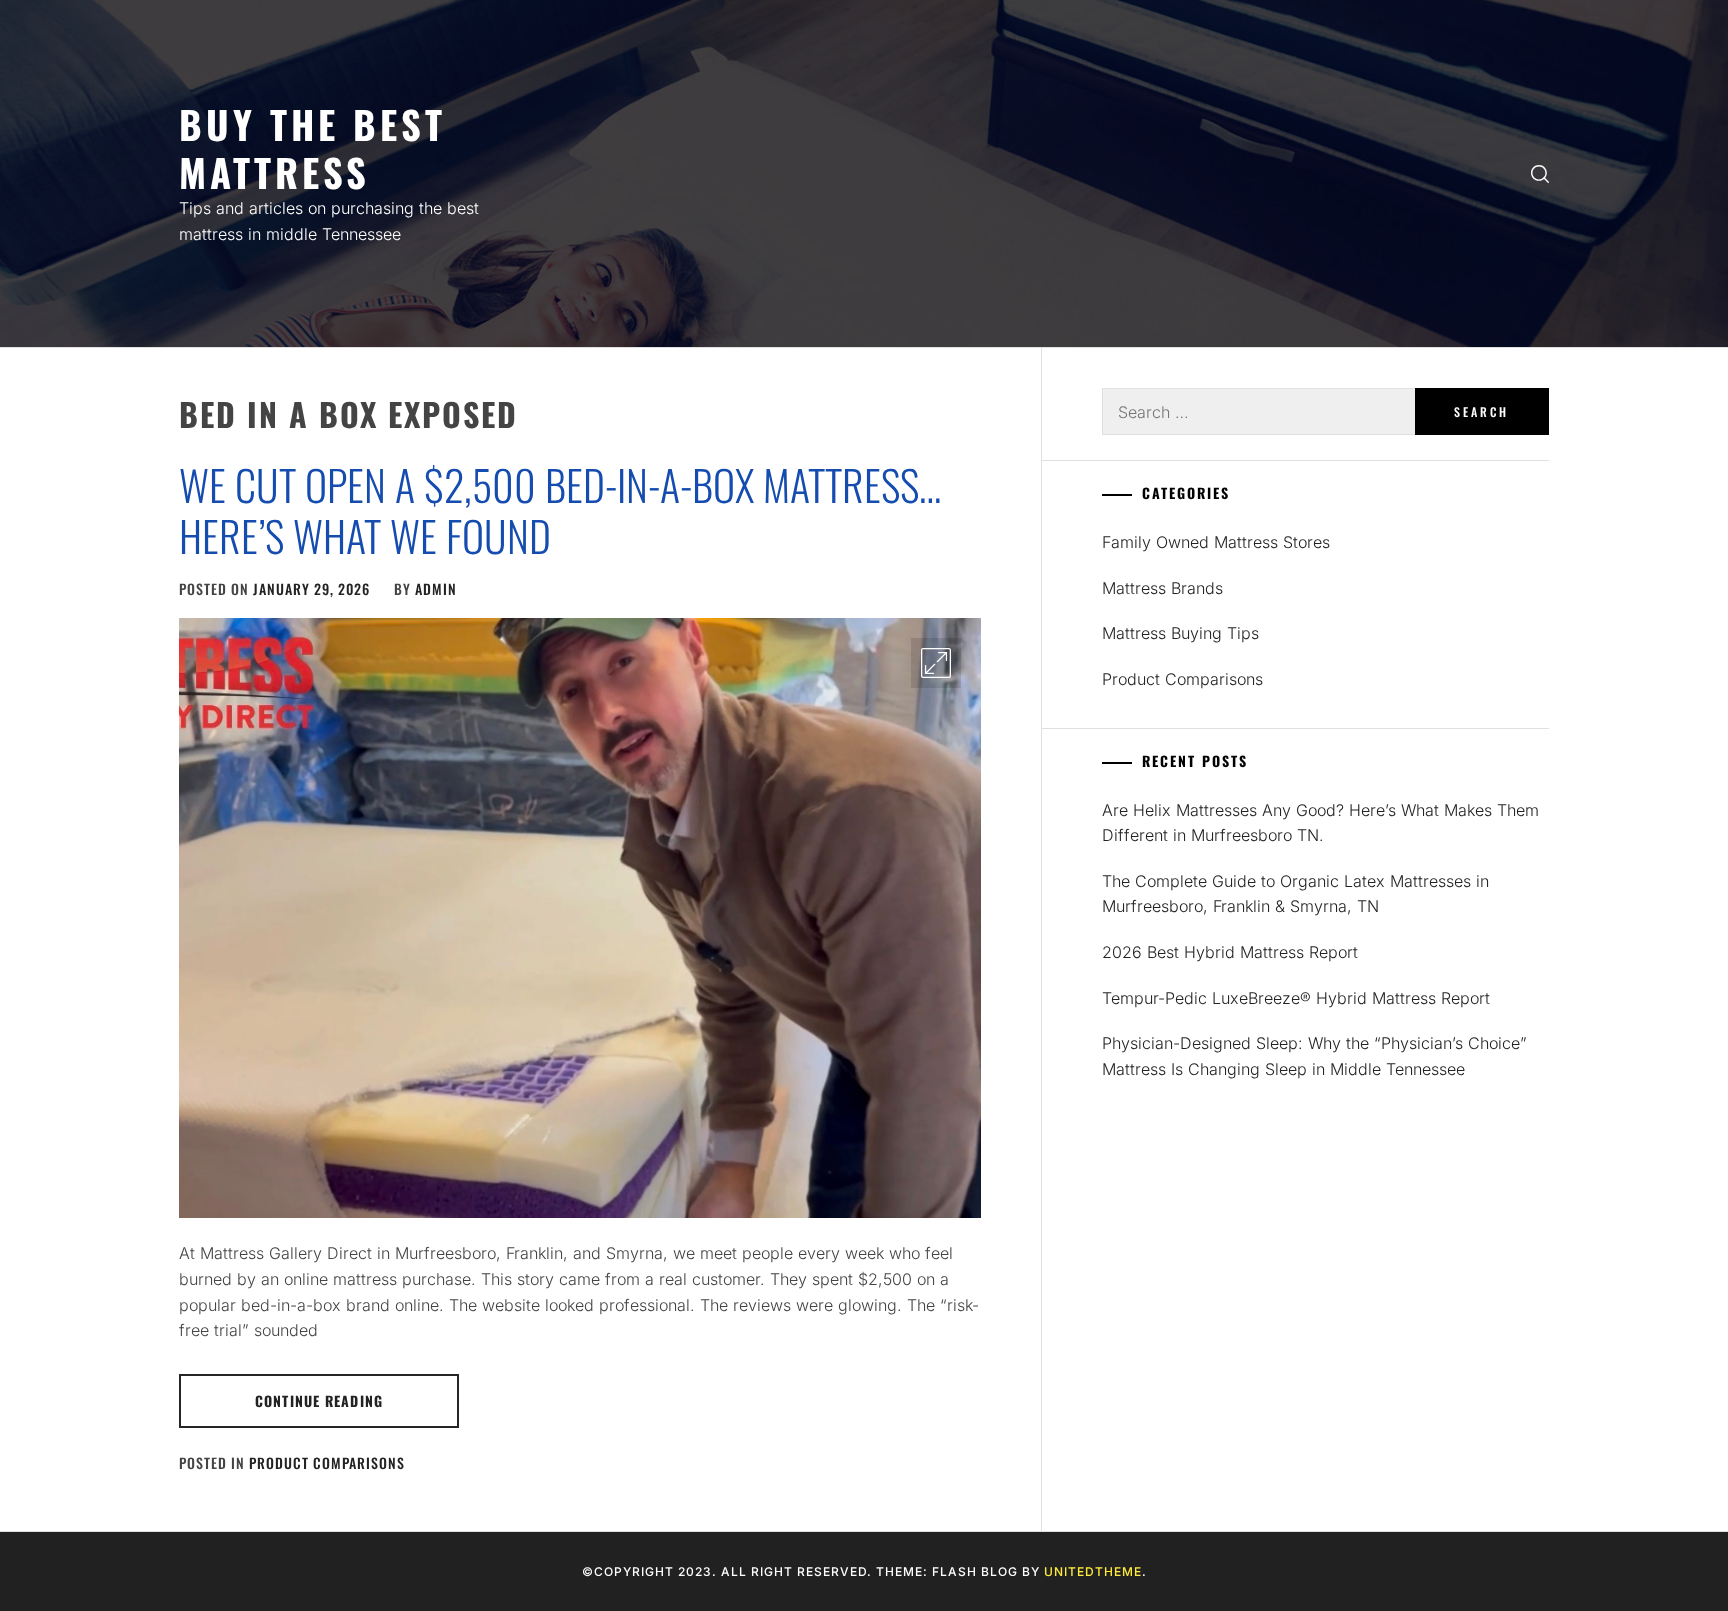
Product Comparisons (327, 1462)
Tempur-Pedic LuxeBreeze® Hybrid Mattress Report (1296, 998)
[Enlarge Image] (936, 663)
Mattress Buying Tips (1180, 633)
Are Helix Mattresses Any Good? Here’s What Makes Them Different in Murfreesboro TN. (1320, 823)
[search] (1540, 173)
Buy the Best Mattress (312, 147)
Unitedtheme (1093, 1571)
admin (436, 588)
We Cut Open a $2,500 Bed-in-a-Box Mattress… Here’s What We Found (560, 509)
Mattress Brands (1162, 588)
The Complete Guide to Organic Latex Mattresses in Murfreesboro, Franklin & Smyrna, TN (1295, 894)
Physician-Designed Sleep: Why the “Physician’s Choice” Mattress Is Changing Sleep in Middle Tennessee (1314, 1056)
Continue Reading (319, 1400)
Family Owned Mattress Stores (1216, 542)
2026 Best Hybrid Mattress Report (1230, 952)
